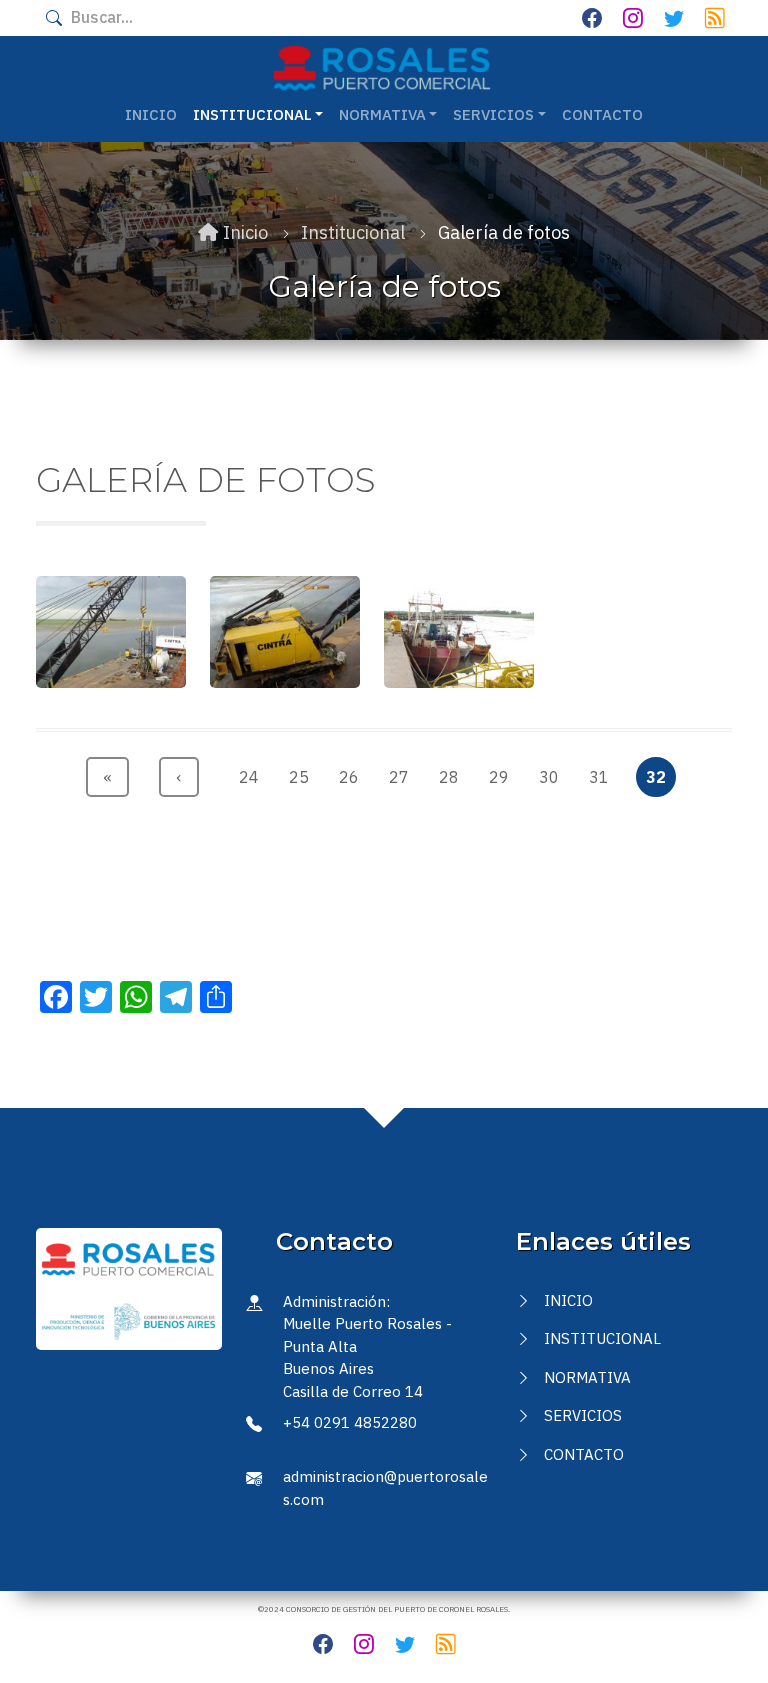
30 (553, 776)
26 (353, 776)
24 (253, 776)
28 (453, 776)
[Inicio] (381, 68)
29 (503, 776)
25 (303, 776)
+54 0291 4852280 (350, 1422)
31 (603, 776)
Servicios (583, 1415)
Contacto (602, 114)
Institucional (602, 1338)
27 (403, 776)
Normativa (587, 1377)
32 (660, 776)
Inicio (151, 114)
